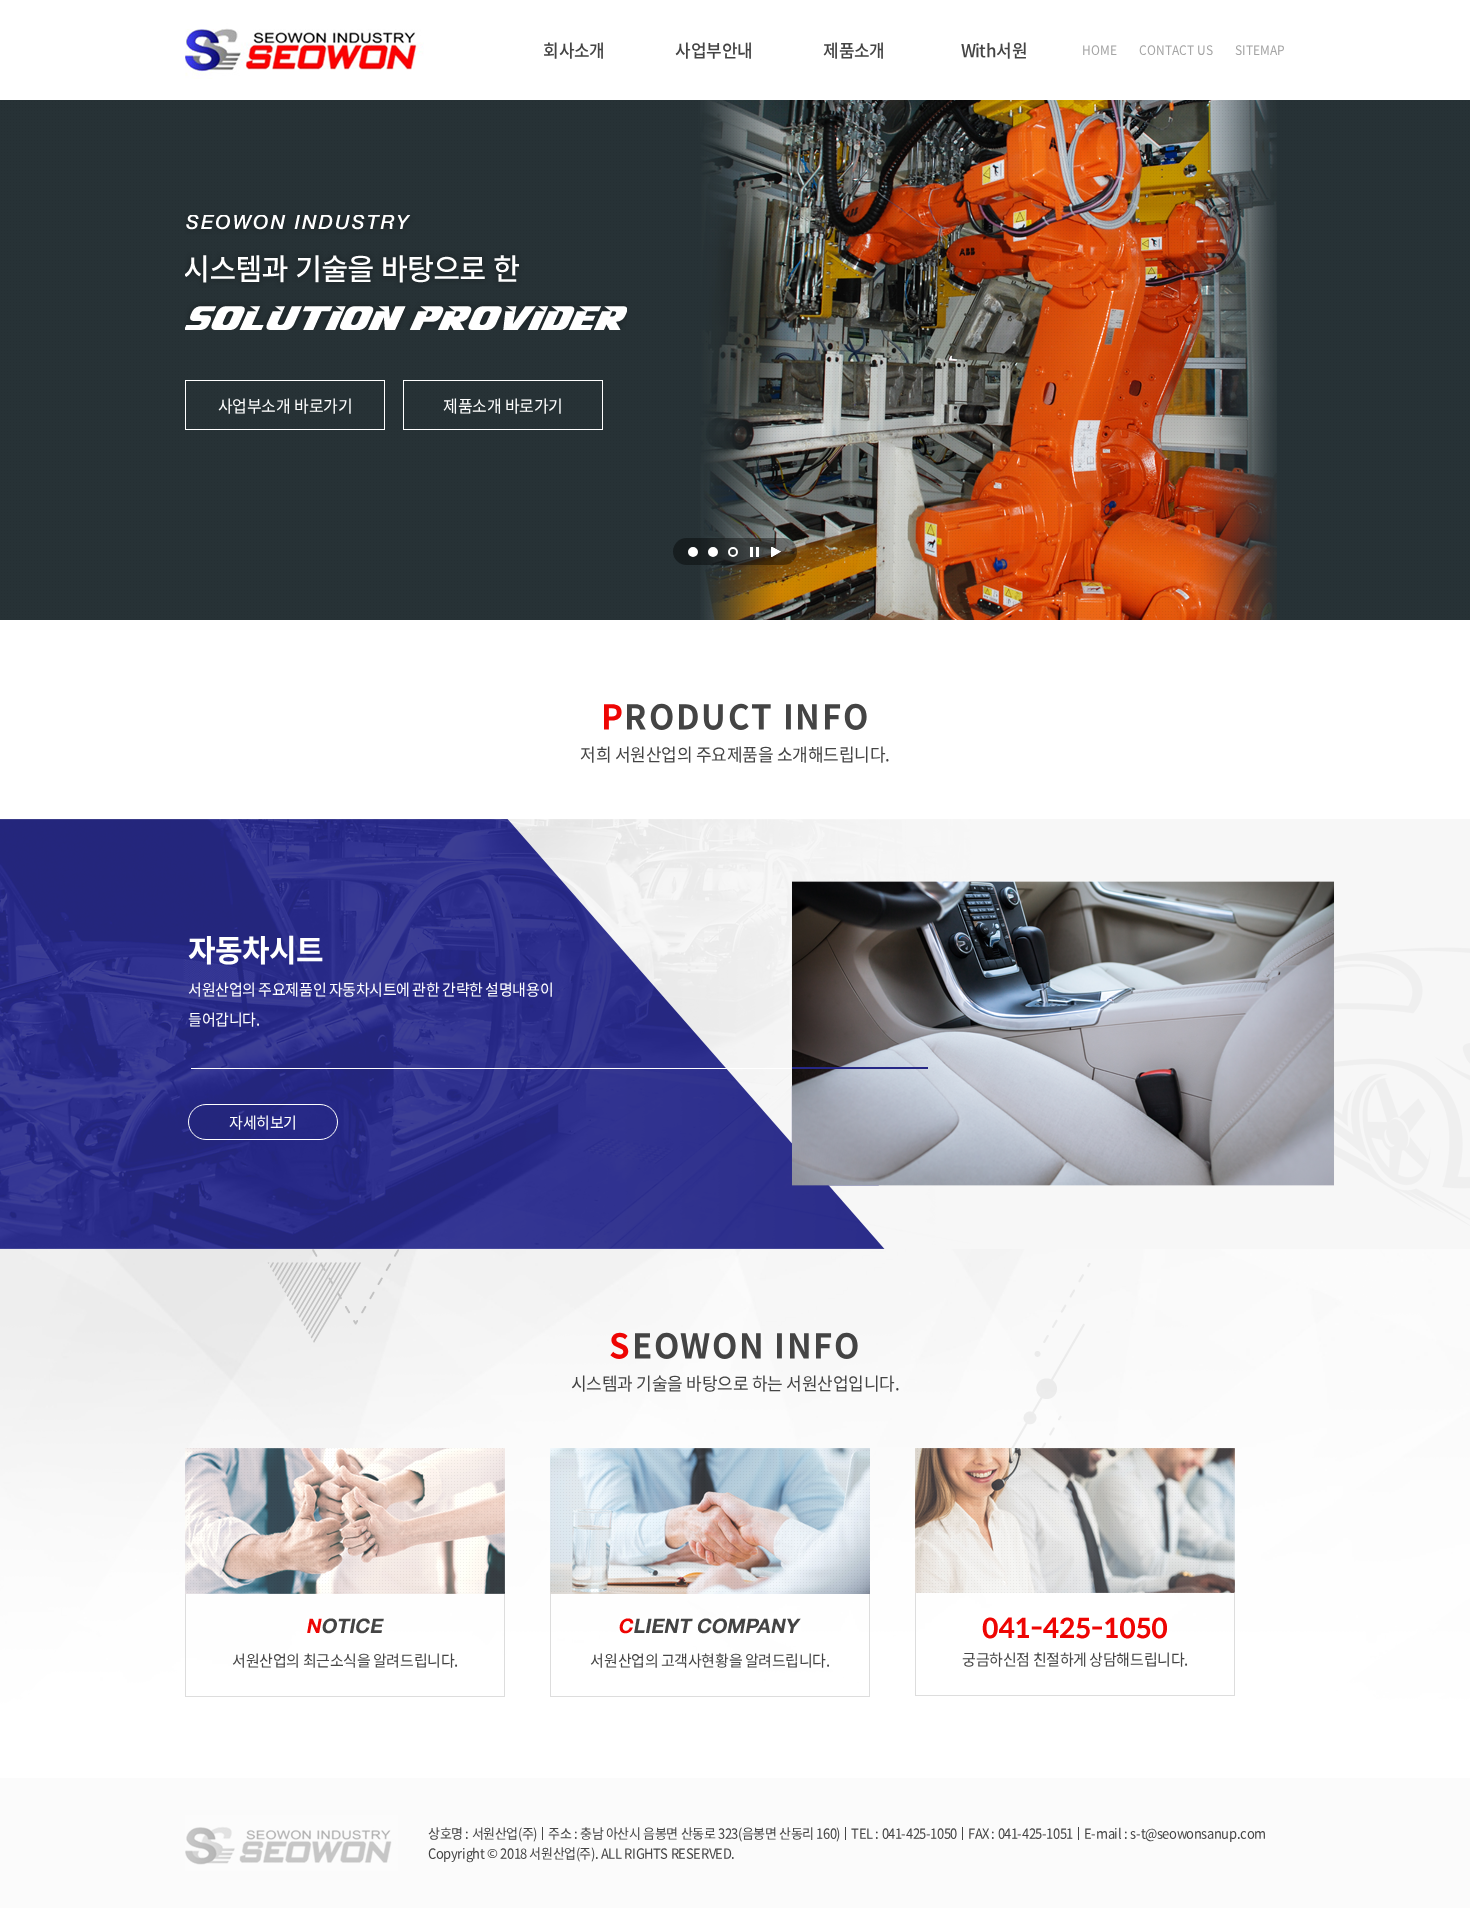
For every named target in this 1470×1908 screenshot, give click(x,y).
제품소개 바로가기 (503, 405)
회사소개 (574, 49)
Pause (754, 552)
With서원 (994, 49)
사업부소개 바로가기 (285, 405)
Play (776, 552)
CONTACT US (1176, 50)
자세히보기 (263, 1122)
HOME (1099, 50)
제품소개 (854, 49)
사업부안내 (713, 49)
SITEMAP (1260, 50)
